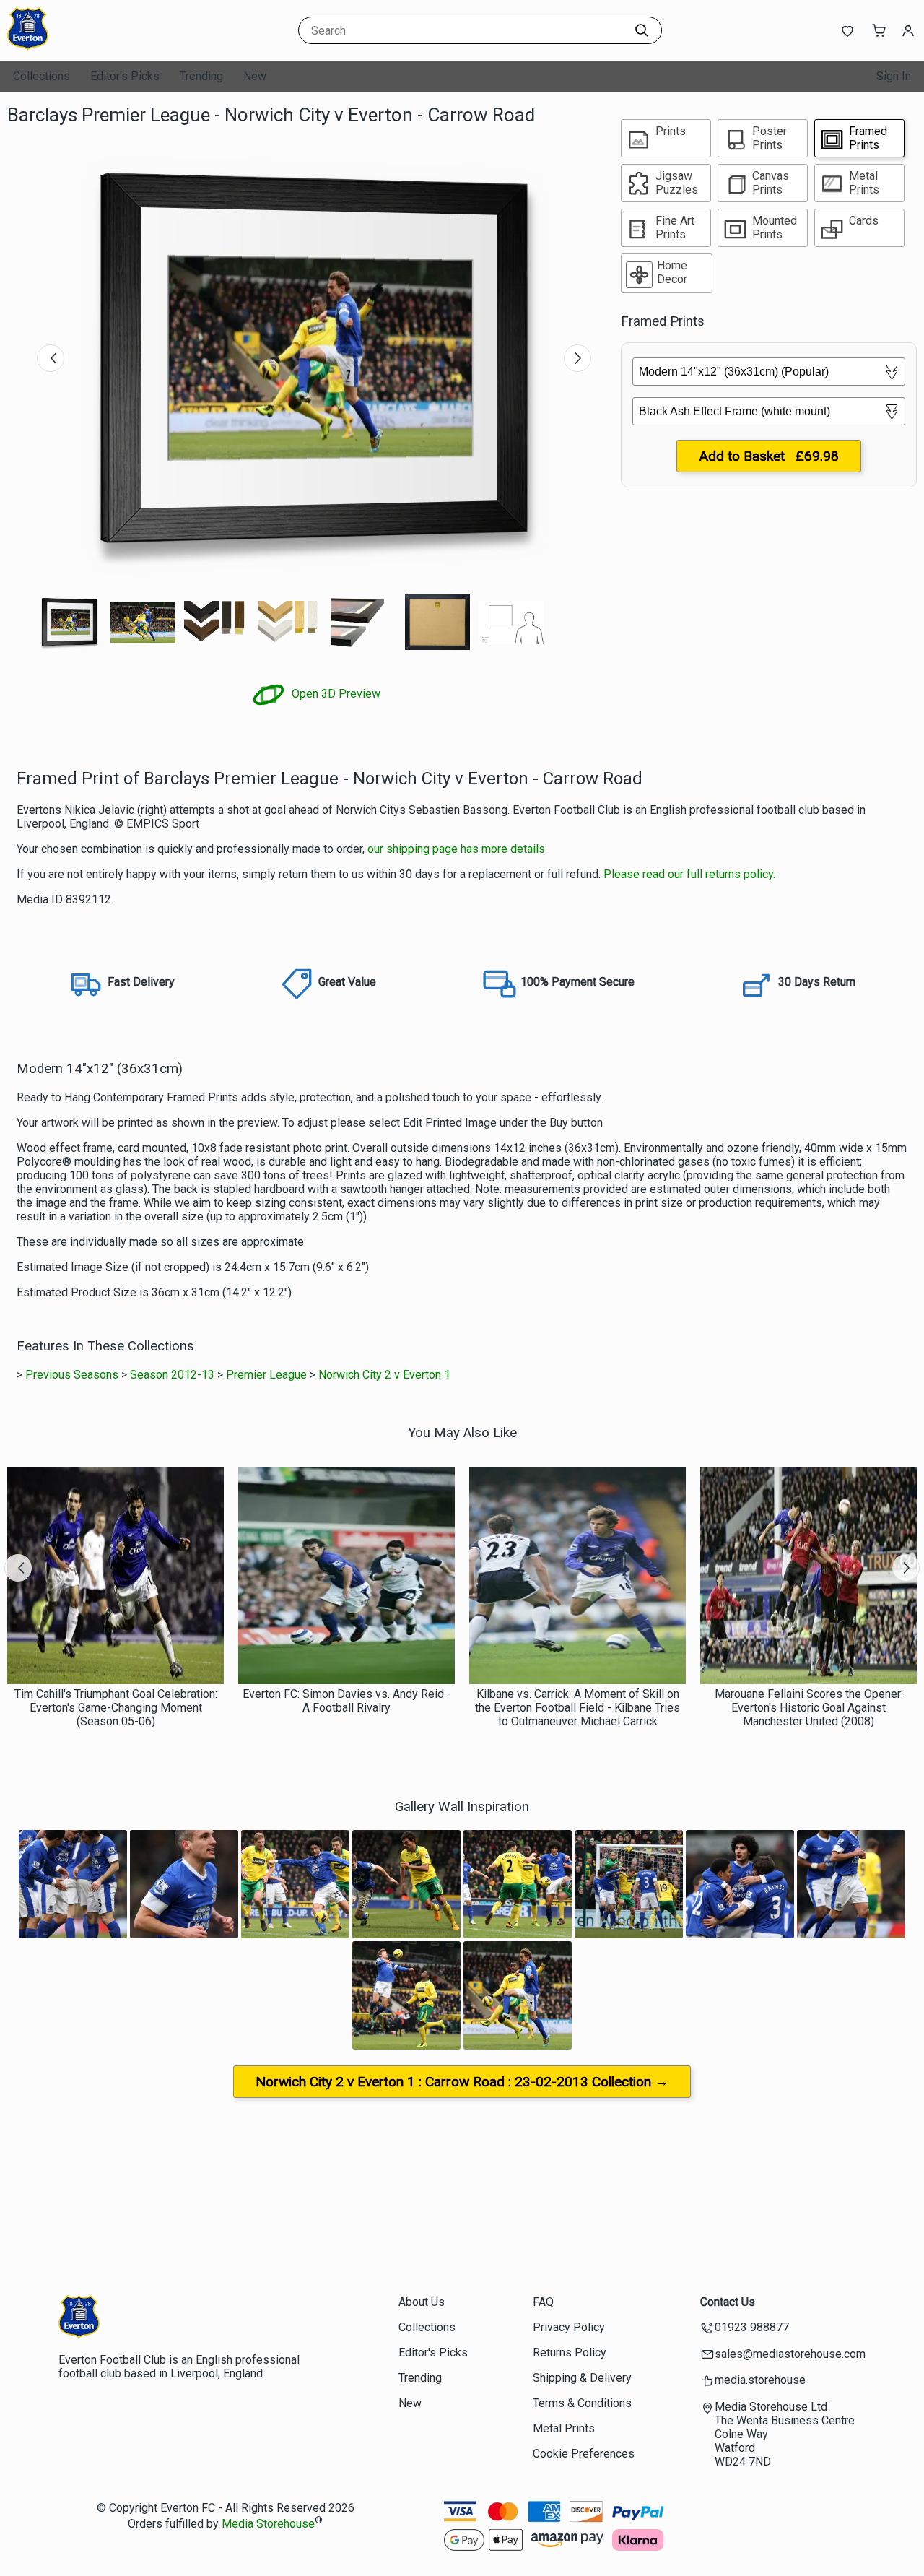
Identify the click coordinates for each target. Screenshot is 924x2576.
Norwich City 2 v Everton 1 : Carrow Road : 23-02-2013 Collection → (462, 2082)
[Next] (577, 358)
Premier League (266, 1375)
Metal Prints (564, 2428)
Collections (42, 76)
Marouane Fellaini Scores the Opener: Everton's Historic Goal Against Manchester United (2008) (809, 1708)
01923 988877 (752, 2327)
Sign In (894, 76)
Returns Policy (570, 2352)
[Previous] (51, 358)
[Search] (642, 30)
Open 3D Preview (335, 694)
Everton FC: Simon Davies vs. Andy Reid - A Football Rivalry (347, 1701)
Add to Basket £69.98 (769, 456)
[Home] (97, 47)
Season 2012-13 (172, 1375)
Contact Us (728, 2302)
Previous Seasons (72, 1375)
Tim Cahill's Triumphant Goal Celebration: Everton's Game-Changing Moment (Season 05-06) (116, 1708)
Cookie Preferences (584, 2454)
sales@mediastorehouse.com (790, 2354)
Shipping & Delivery (582, 2378)
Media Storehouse (268, 2524)
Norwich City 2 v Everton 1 (384, 1375)
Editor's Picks (125, 76)
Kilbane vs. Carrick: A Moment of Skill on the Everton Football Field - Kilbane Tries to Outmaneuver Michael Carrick (577, 1708)
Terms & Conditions (582, 2403)
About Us (422, 2302)
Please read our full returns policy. (689, 874)
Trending (201, 76)
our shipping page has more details (456, 849)
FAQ (543, 2302)
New (255, 76)
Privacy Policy (569, 2327)
